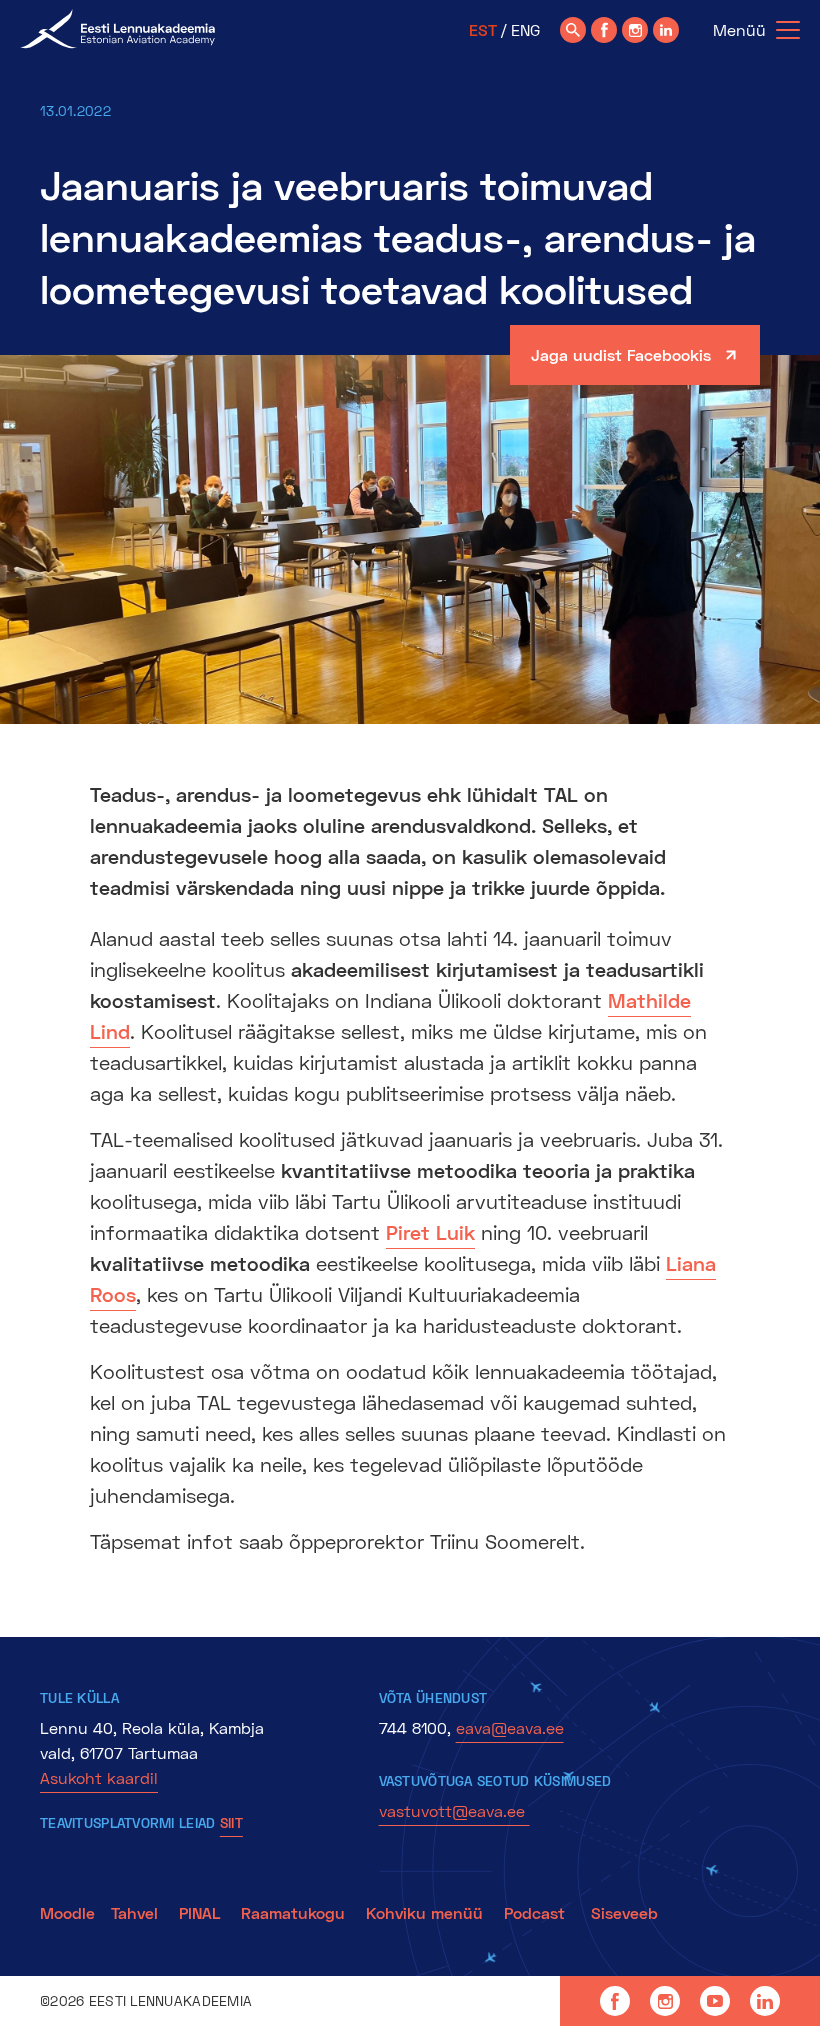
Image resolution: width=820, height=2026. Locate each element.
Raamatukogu (293, 1912)
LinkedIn (765, 2001)
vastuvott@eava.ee (454, 1810)
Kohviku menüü (427, 1912)
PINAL (199, 1912)
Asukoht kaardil (99, 1777)
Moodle (67, 1912)
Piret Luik (430, 1232)
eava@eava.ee (510, 1727)
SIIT (231, 1822)
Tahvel (134, 1912)
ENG (525, 29)
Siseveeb (624, 1912)
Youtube (715, 2001)
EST (483, 29)
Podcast (537, 1912)
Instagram (665, 2001)
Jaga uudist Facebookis (621, 354)
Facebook (615, 2001)
